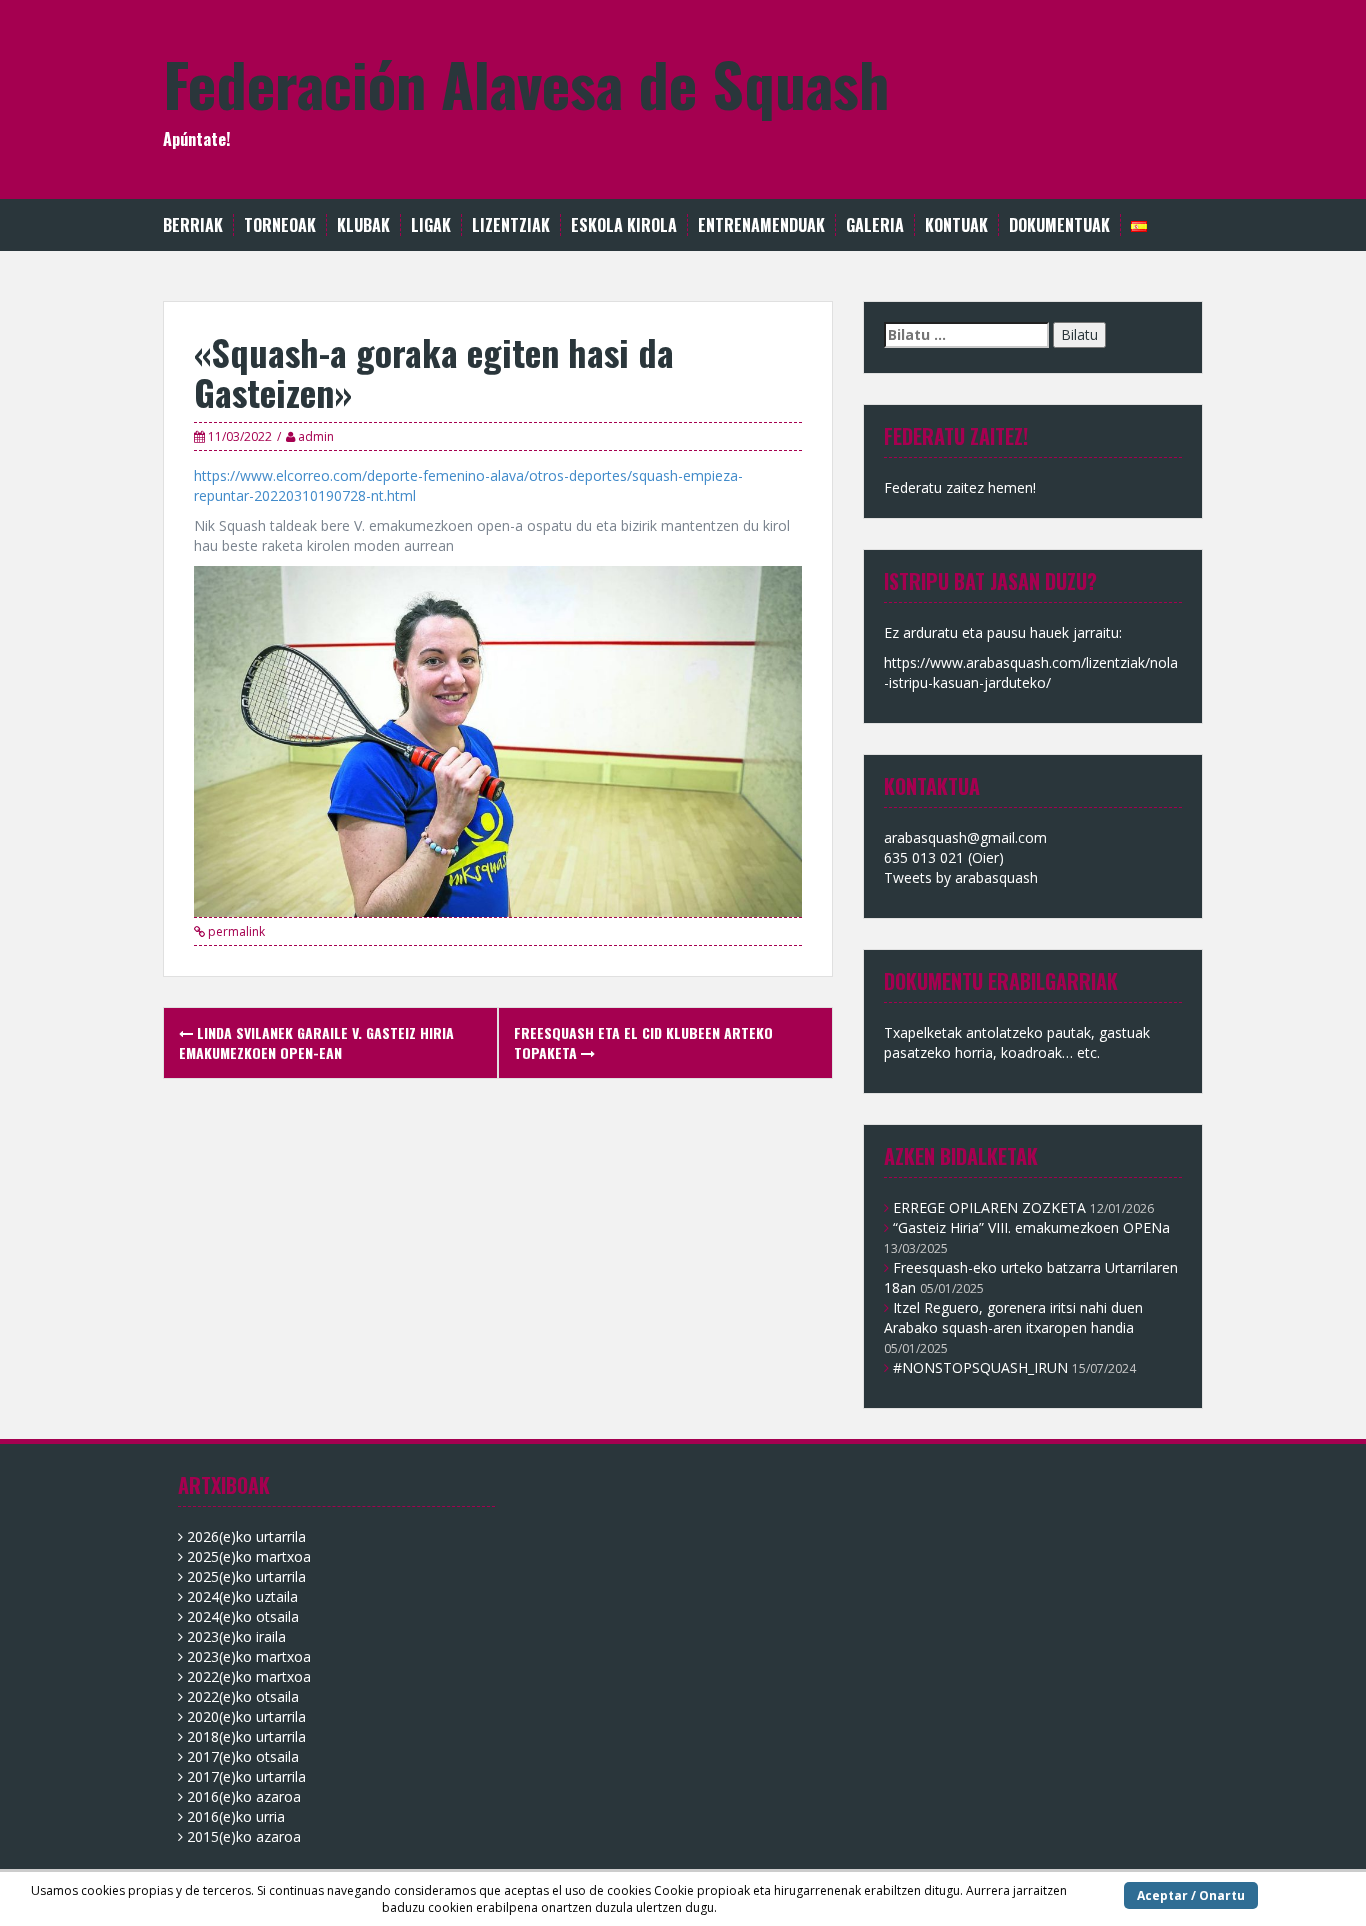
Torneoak (280, 225)
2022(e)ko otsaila (243, 1696)
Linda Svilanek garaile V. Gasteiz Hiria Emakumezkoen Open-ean (316, 1042)
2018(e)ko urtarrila (246, 1736)
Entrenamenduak (761, 225)
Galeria (875, 225)
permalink (235, 931)
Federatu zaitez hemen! (960, 487)
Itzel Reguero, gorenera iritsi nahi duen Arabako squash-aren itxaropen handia (1013, 1317)
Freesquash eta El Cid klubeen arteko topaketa (643, 1042)
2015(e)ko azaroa (244, 1836)
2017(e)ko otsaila (243, 1756)
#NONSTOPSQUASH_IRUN (980, 1367)
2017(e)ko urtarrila (246, 1776)
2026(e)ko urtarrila (246, 1536)
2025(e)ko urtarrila (246, 1576)
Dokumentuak (1059, 225)
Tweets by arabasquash (961, 877)
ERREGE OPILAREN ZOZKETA (989, 1207)
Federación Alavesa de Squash (526, 82)
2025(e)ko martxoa (249, 1556)
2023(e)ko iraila (236, 1636)
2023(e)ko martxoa (249, 1656)
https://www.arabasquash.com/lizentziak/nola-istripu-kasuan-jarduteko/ (1031, 672)
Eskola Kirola (624, 225)
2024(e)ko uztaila (242, 1596)
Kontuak (956, 225)
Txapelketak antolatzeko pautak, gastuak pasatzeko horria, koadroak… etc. (1017, 1042)
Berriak (193, 225)
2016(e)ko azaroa (244, 1796)
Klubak (363, 225)
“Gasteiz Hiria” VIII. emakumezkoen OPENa (1031, 1227)
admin (316, 436)
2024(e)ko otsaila (243, 1616)
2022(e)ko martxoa (249, 1676)
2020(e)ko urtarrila (246, 1716)
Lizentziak (511, 225)
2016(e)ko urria (236, 1816)
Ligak (431, 225)
